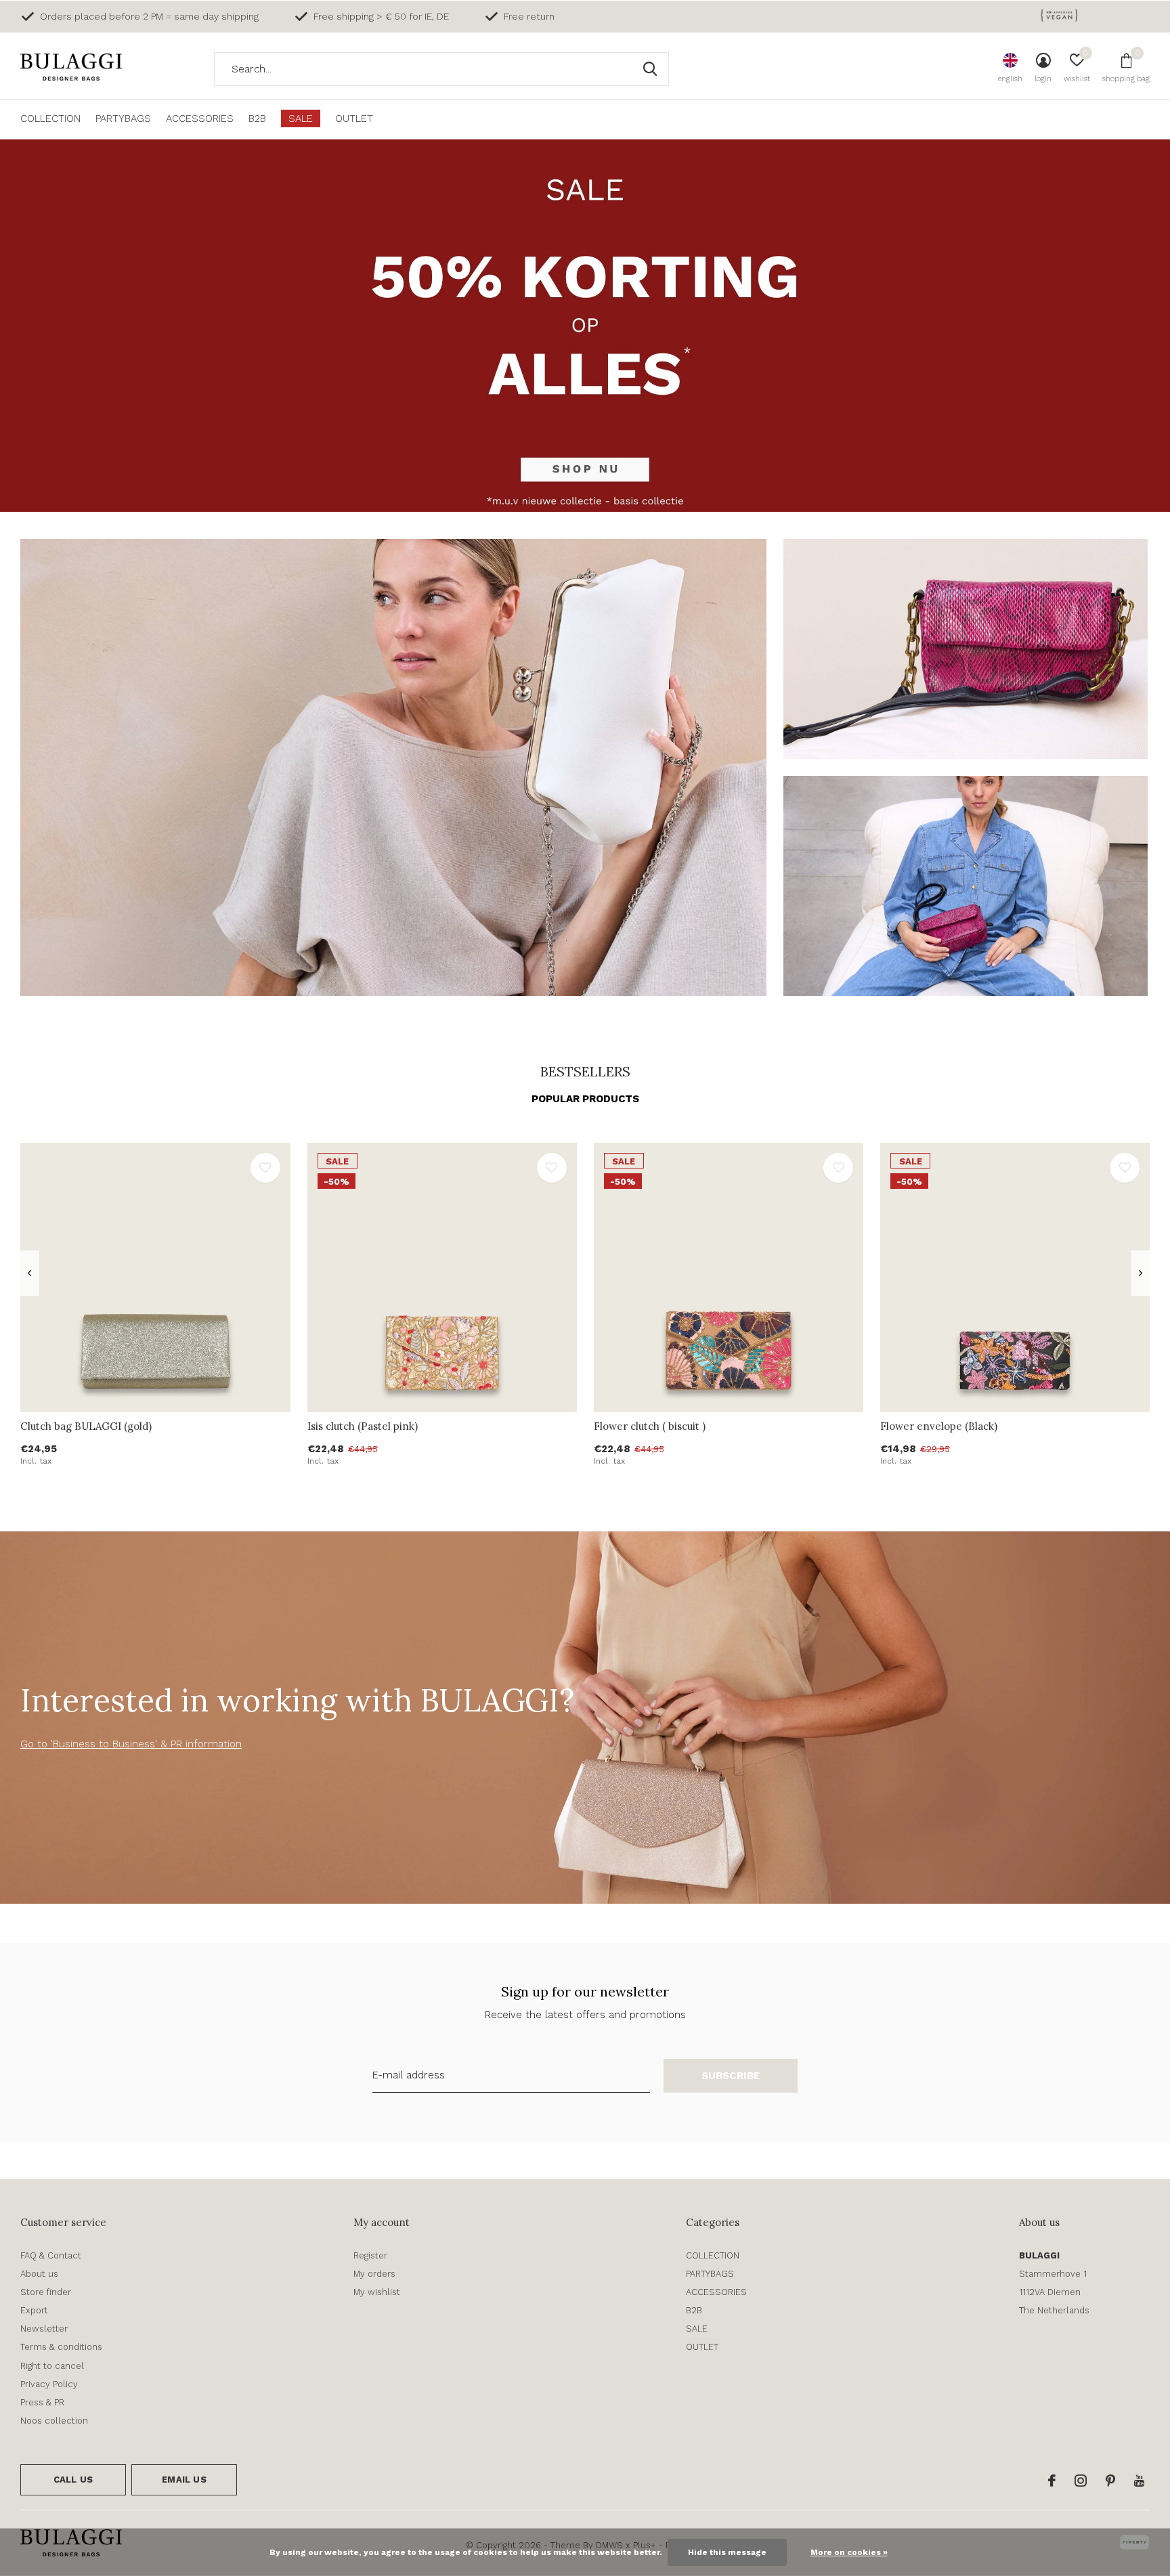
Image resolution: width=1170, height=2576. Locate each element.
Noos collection (54, 2421)
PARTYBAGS (123, 118)
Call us (73, 2480)
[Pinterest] (1110, 2481)
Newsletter (44, 2329)
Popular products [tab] (585, 1099)
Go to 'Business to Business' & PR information (131, 1744)
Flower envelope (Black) (939, 1426)
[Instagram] (1081, 2481)
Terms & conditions (61, 2347)
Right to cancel (52, 2366)
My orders (374, 2274)
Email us (184, 2480)
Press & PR (42, 2402)
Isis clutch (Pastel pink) (363, 1426)
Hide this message (727, 2552)
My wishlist (377, 2292)
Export (34, 2310)
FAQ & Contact (51, 2255)
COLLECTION (50, 118)
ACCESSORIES (200, 118)
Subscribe (731, 2076)
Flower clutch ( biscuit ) (650, 1426)
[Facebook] (1052, 2481)
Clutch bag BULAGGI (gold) (86, 1426)
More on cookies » (849, 2552)
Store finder (46, 2292)
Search (650, 69)
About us (39, 2274)
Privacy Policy (49, 2384)
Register (370, 2255)
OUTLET (354, 118)
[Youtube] (1139, 2481)
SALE (301, 118)
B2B (257, 118)
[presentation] (29, 1273)
